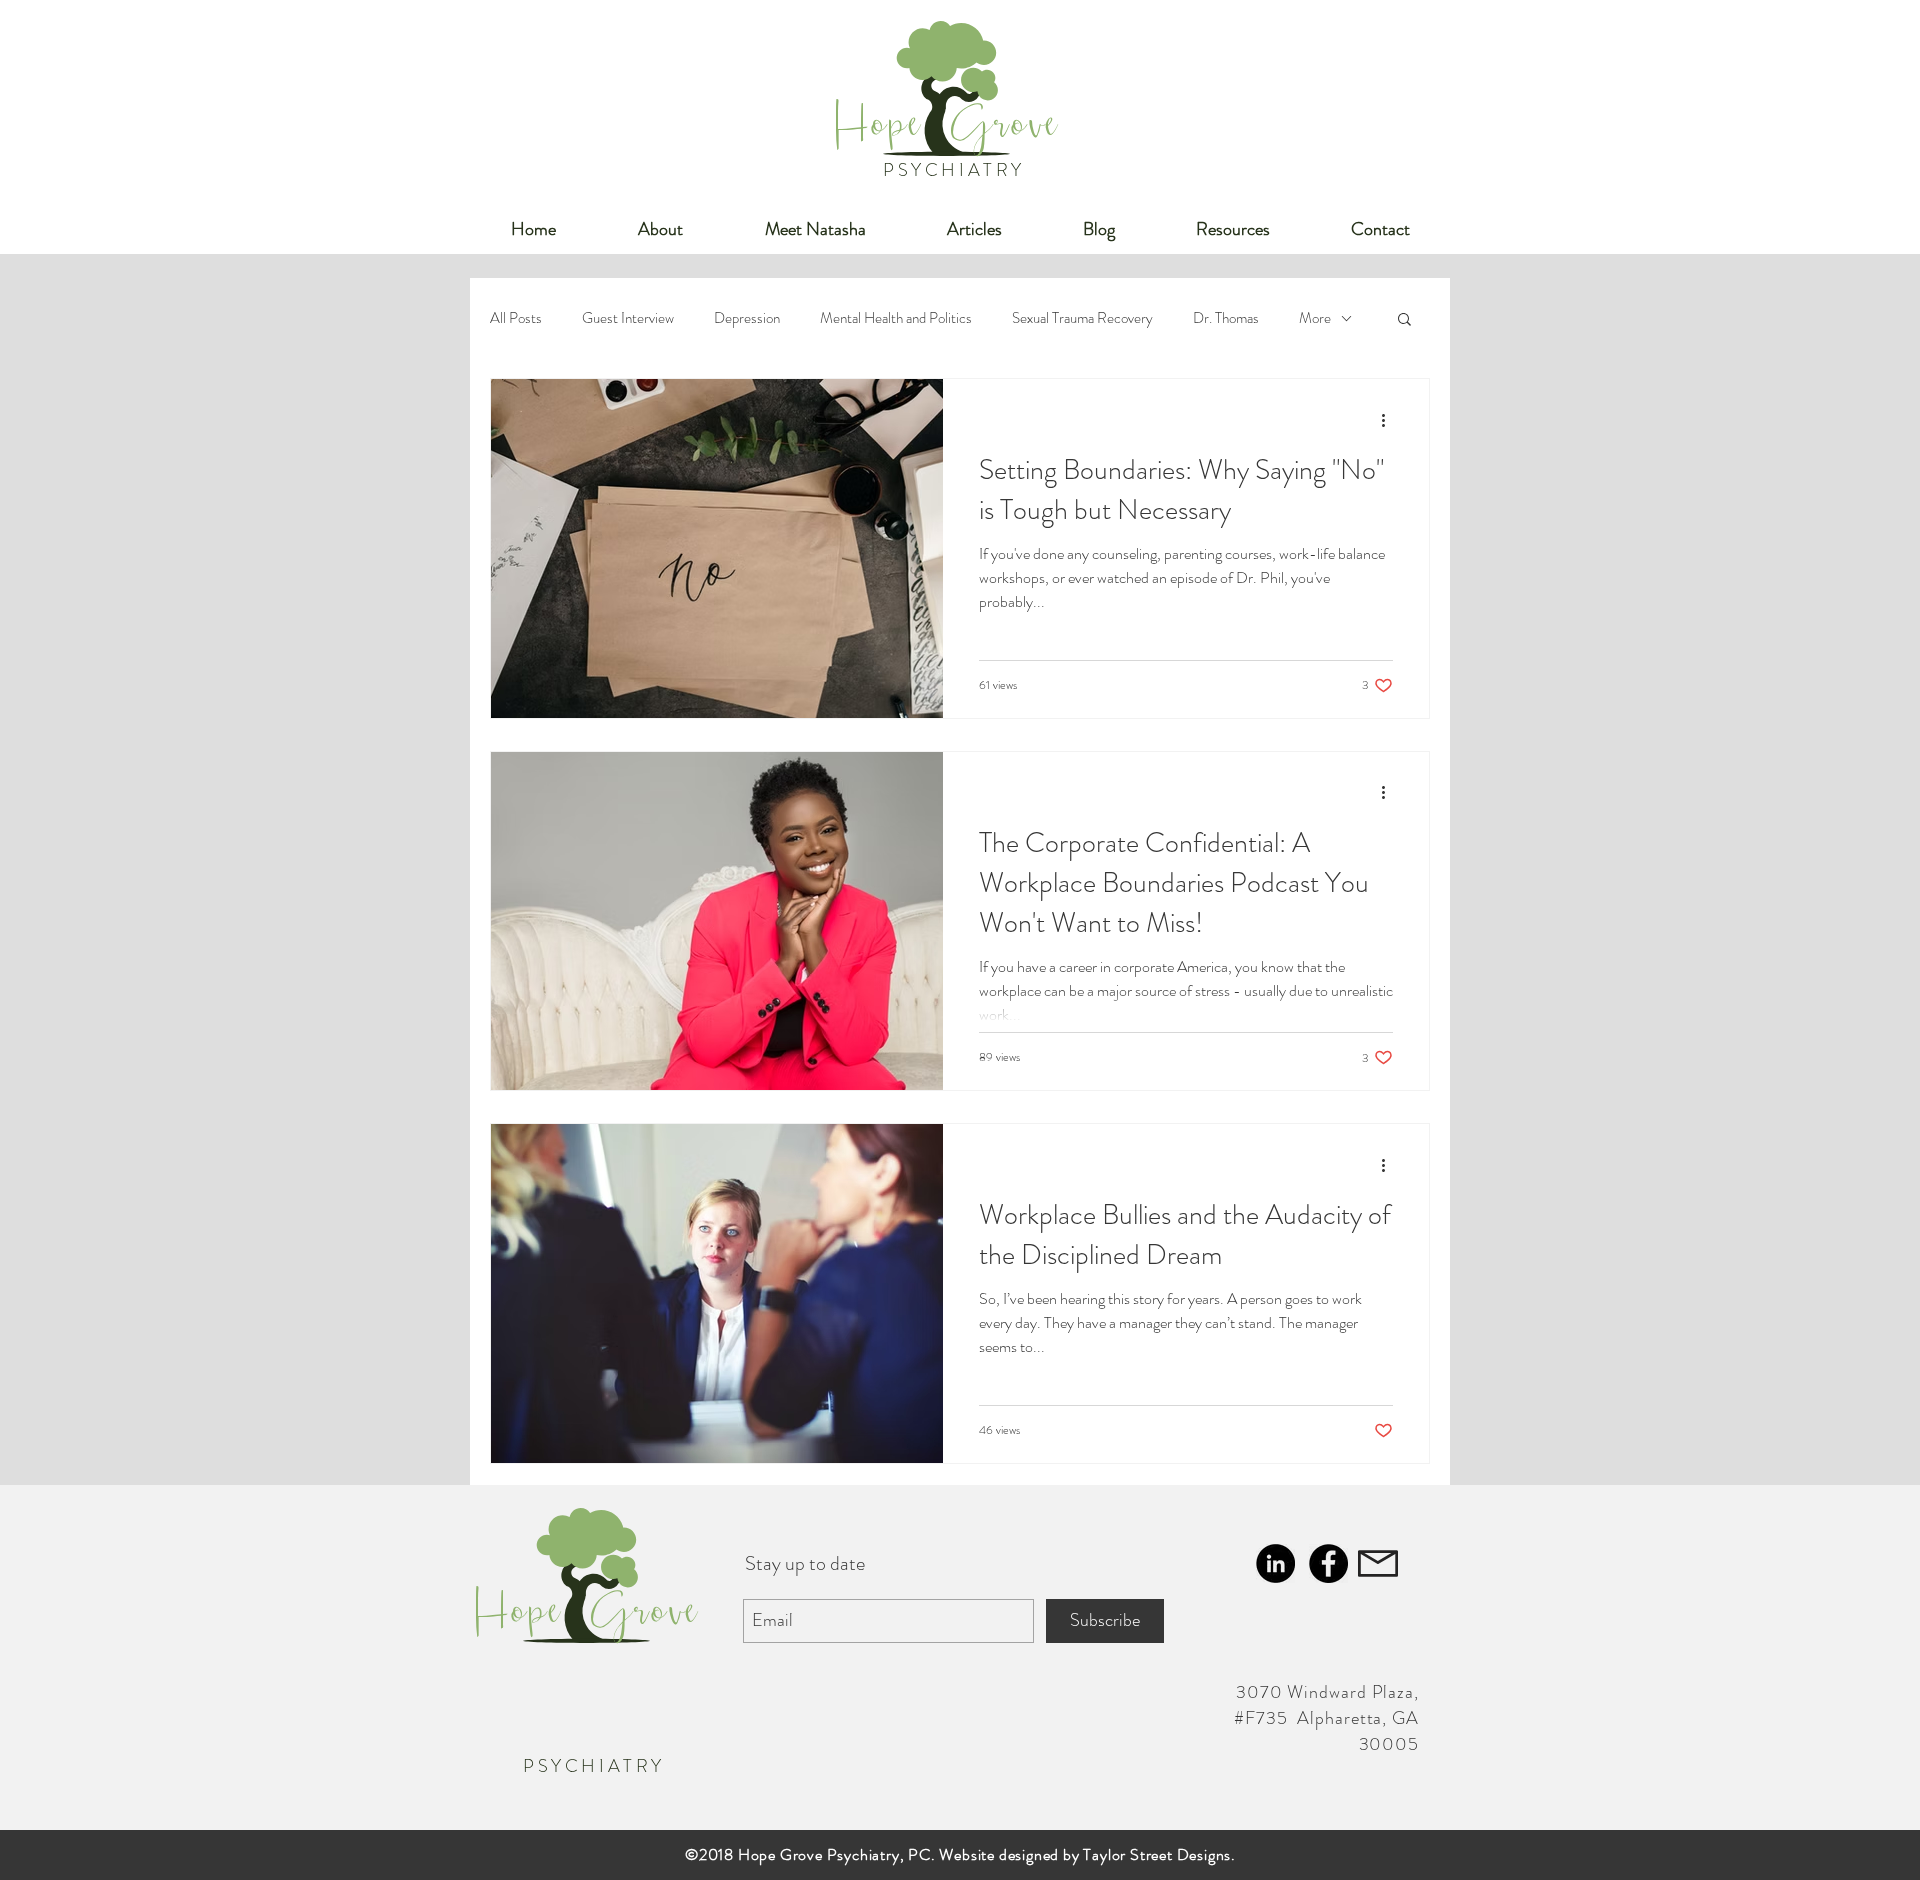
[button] (1404, 320)
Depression (747, 318)
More (1315, 318)
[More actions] (1390, 420)
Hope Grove (948, 131)
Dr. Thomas (1226, 318)
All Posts (516, 318)
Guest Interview (628, 318)
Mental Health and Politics (896, 318)
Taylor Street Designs (1157, 1854)
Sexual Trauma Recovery (1082, 318)
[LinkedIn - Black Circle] (1275, 1563)
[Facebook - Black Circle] (1328, 1563)
